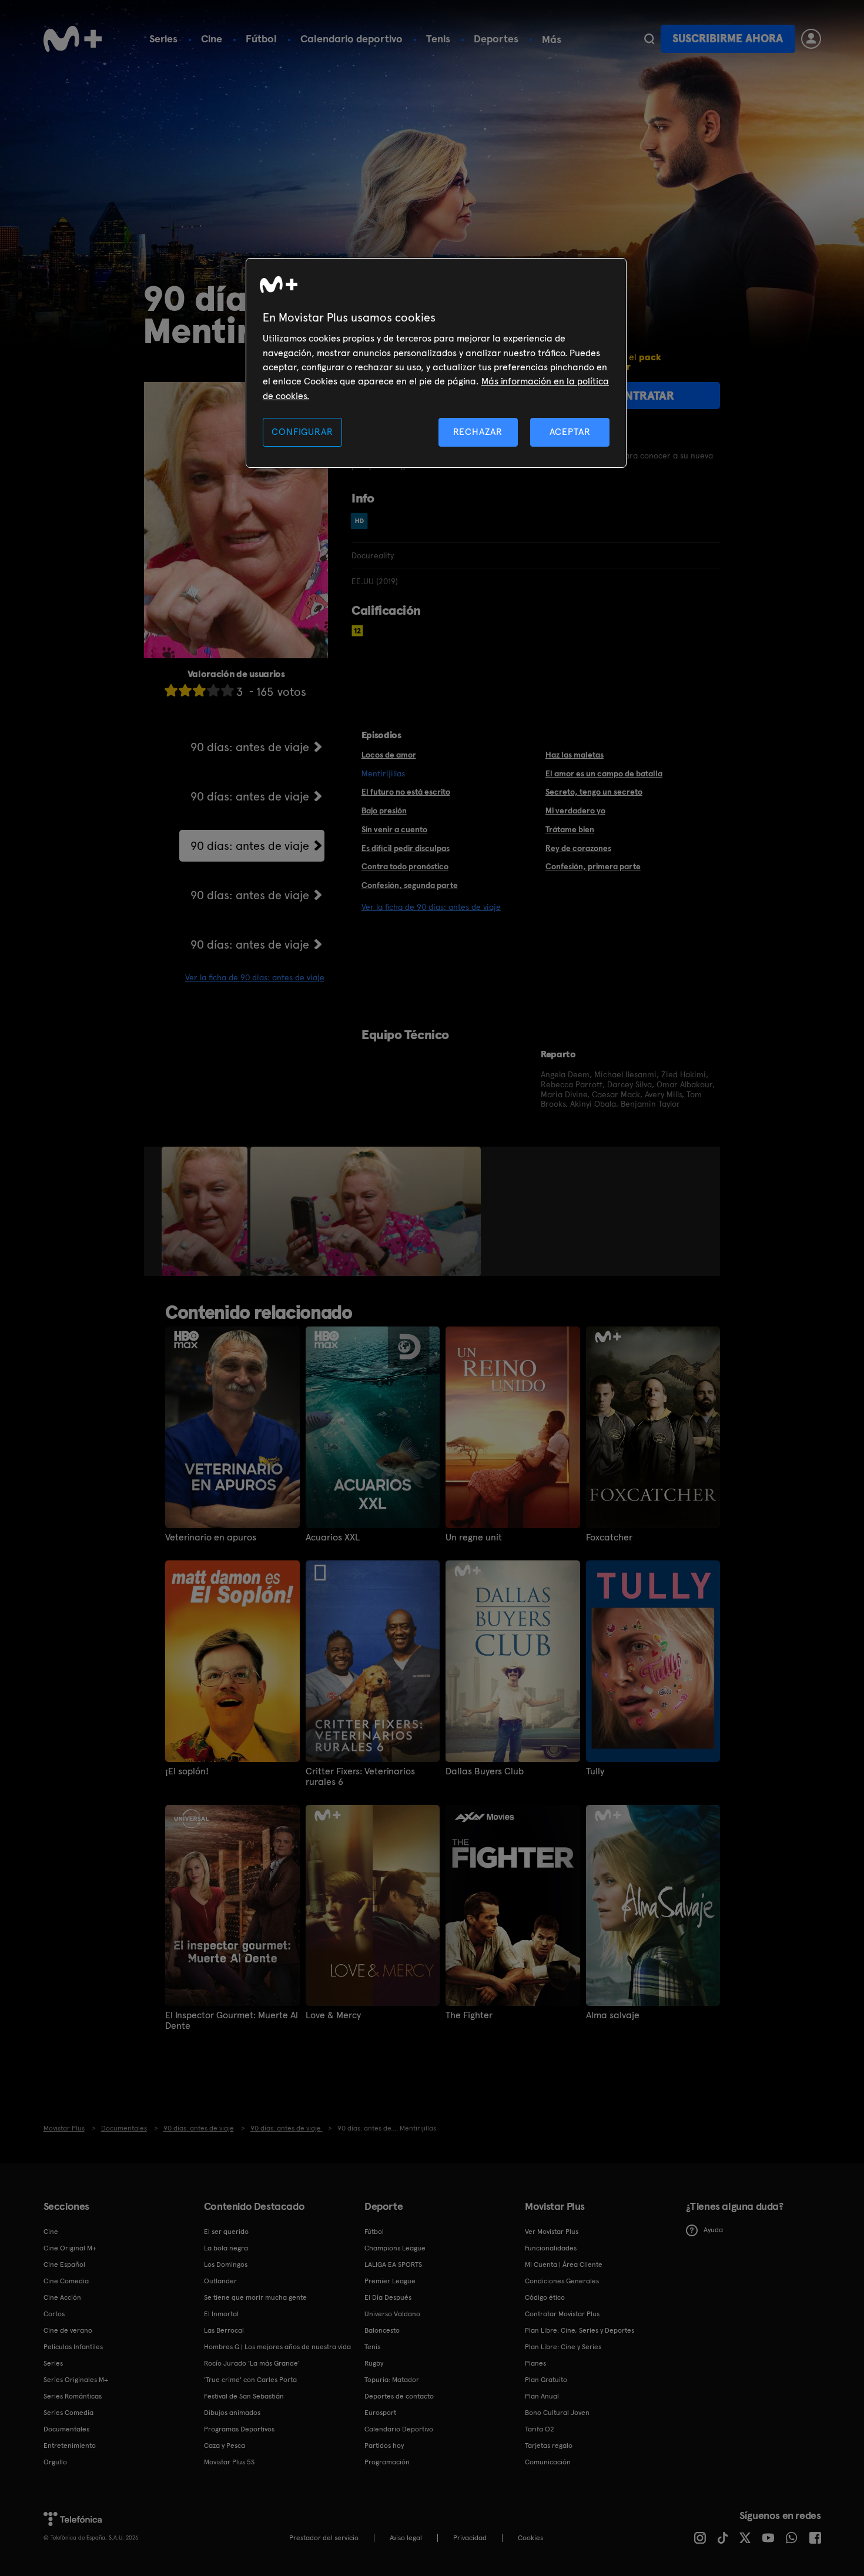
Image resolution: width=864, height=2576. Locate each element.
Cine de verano (68, 2330)
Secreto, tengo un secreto (594, 792)
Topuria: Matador (392, 2380)
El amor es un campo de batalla (604, 773)
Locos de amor (389, 755)
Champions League (395, 2248)
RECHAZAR (478, 432)
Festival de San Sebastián (244, 2396)
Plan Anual (542, 2396)
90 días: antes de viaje (250, 747)
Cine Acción (62, 2297)
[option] (206, 1211)
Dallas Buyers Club (485, 1771)
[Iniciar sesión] (811, 39)
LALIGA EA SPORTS (393, 2265)
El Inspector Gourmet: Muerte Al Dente (232, 2021)
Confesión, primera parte (593, 866)
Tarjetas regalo (549, 2446)
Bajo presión (384, 810)
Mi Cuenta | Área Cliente (564, 2265)
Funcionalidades (551, 2248)
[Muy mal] (171, 690)
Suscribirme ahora (728, 38)
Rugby (374, 2363)
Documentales (66, 2429)
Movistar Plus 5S (229, 2462)
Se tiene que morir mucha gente (255, 2297)
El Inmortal (221, 2314)
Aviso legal (406, 2538)
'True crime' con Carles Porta (250, 2380)
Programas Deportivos (239, 2429)
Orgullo (55, 2462)
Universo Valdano (392, 2314)
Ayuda (713, 2230)
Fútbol (261, 38)
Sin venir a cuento (394, 829)
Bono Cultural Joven (557, 2413)
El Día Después (388, 2297)
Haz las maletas (575, 755)
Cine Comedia (66, 2281)
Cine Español (64, 2265)
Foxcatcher (609, 1537)
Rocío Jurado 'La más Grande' (252, 2363)
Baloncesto (382, 2330)
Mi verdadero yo (575, 810)
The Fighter (469, 2015)
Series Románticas (73, 2396)
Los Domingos (226, 2265)
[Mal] (185, 690)
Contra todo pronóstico (405, 866)
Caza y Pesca (225, 2446)
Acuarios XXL (333, 1537)
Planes (535, 2363)
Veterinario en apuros (211, 1537)
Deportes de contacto (399, 2396)
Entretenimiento (70, 2446)
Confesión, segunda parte (410, 885)
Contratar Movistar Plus (562, 2314)
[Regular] (199, 690)
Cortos (54, 2314)
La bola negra (226, 2248)
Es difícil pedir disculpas (406, 848)
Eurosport (380, 2413)
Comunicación (548, 2462)
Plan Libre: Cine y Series (563, 2347)
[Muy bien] (227, 690)
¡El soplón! (187, 1771)
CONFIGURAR (302, 432)
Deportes (496, 38)
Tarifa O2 (540, 2429)
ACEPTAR (570, 432)
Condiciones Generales (562, 2281)
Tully (595, 1771)
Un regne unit (474, 1537)
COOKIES (530, 2538)
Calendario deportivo (351, 38)
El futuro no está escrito (406, 792)
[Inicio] (73, 39)
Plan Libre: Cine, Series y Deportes (580, 2330)
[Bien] (213, 690)
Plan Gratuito (546, 2380)
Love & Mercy (333, 2015)
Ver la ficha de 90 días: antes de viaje (255, 977)
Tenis (438, 38)
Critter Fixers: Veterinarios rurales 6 (360, 1777)
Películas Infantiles (73, 2347)
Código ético (545, 2297)
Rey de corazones (578, 848)
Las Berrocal (224, 2330)
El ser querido (226, 2232)
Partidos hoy (384, 2446)
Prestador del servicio (324, 2538)
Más (552, 39)
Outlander (220, 2281)
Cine (212, 38)
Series (163, 38)
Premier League (390, 2281)
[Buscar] (649, 39)
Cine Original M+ (70, 2248)
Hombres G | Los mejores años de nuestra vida (277, 2347)
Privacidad (470, 2538)
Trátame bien (570, 829)
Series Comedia (68, 2413)
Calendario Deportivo (399, 2429)
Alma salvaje (613, 2015)
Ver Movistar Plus (552, 2232)
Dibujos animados (232, 2413)
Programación (387, 2462)
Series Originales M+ (76, 2380)
